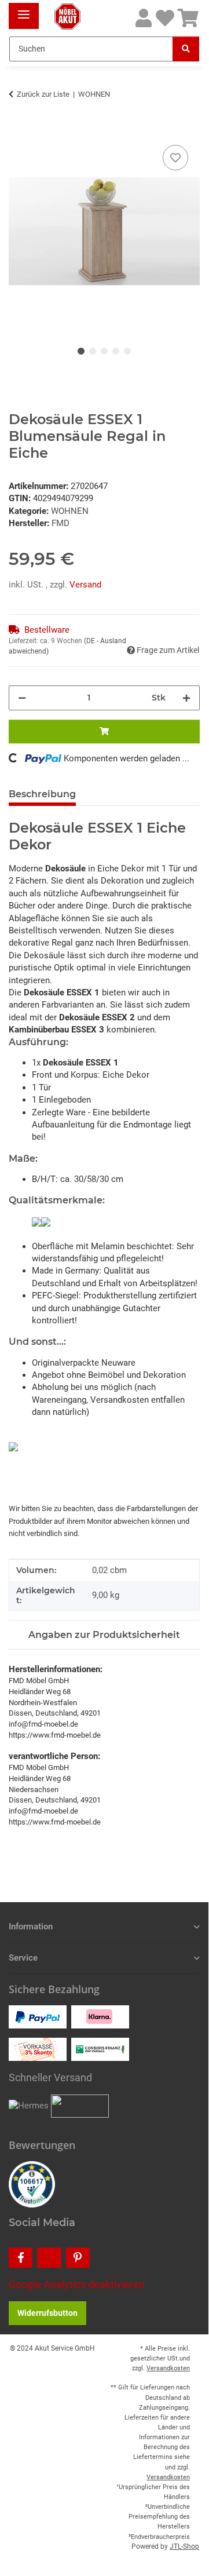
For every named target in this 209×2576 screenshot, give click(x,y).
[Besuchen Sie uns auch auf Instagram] (49, 2258)
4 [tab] (116, 351)
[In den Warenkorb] (18, 129)
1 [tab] (81, 351)
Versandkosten (168, 2368)
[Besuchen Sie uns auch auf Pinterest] (78, 2258)
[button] (144, 19)
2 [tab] (93, 351)
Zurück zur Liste (43, 94)
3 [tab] (104, 351)
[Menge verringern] (22, 698)
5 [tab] (127, 351)
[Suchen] (186, 49)
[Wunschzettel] (165, 19)
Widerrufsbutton (47, 2313)
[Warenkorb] (188, 19)
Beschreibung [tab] (42, 794)
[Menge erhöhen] (186, 698)
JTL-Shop (184, 2546)
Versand (85, 585)
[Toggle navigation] (24, 10)
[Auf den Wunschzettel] (175, 158)
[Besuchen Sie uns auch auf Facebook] (21, 2258)
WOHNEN (70, 511)
